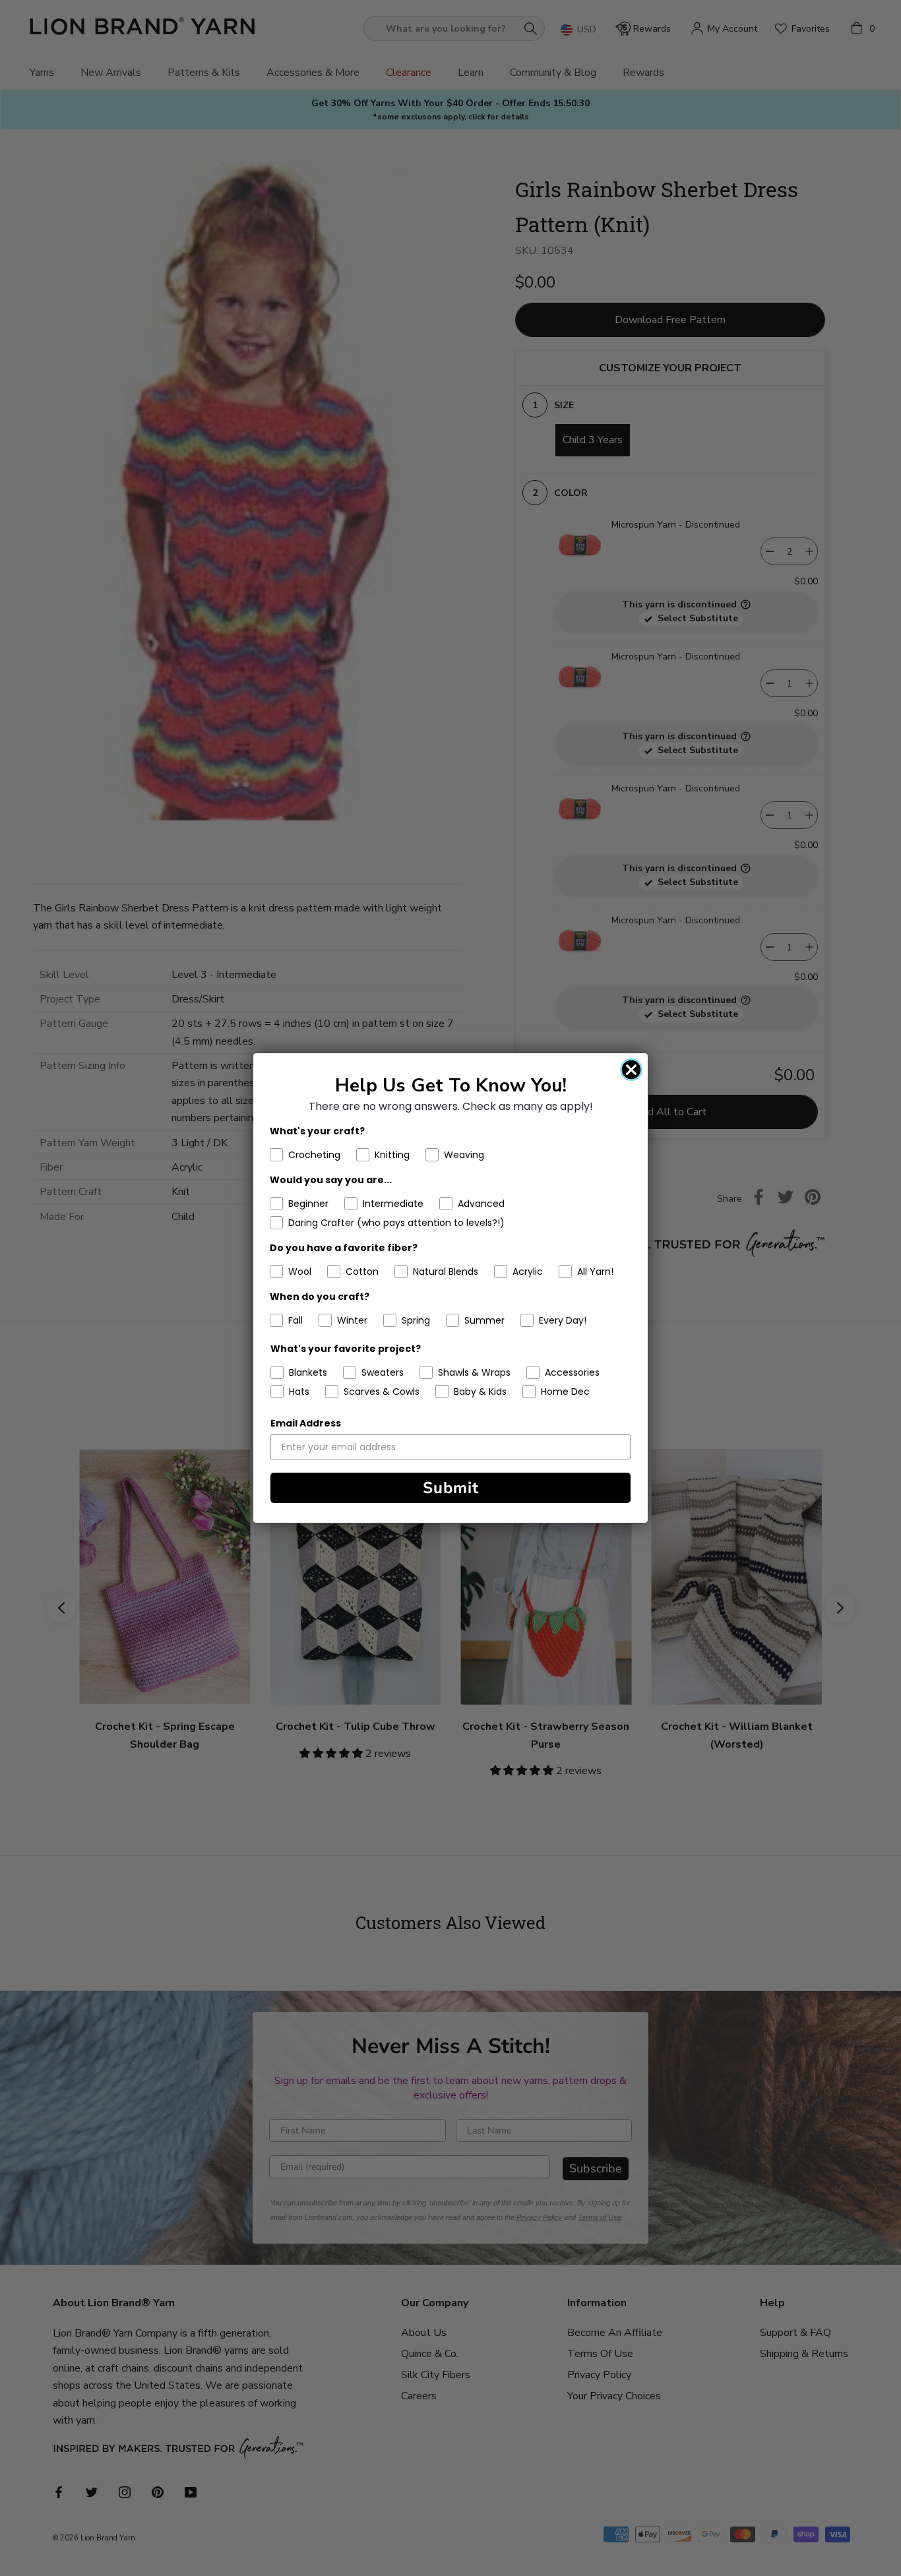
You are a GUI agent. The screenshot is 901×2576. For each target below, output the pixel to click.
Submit (451, 1488)
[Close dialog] (631, 1070)
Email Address (306, 1423)
